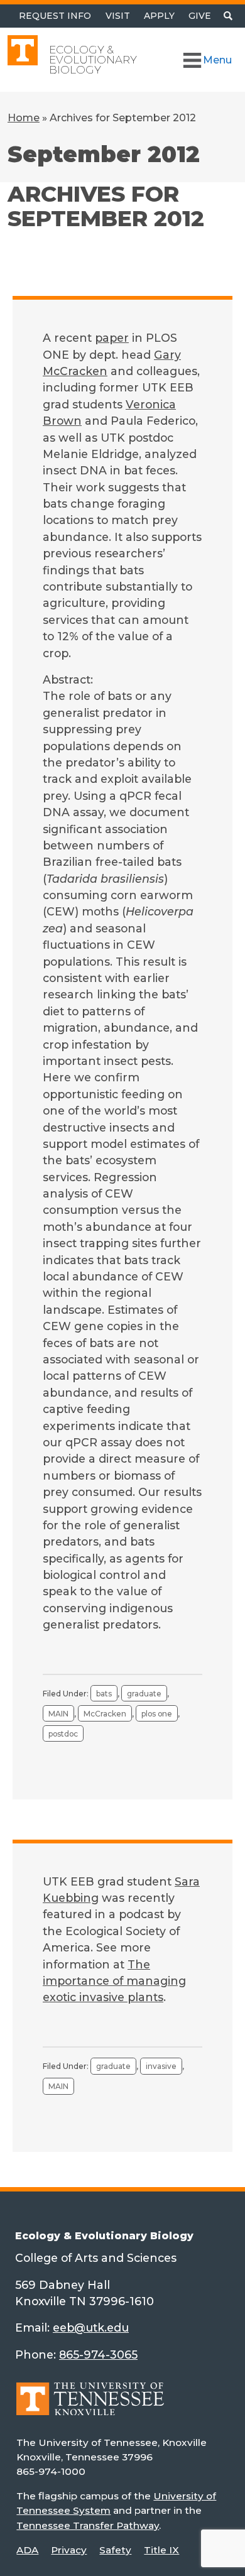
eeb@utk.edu (91, 2328)
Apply (159, 16)
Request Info (55, 16)
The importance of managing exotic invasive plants (114, 1981)
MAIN (58, 1714)
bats (104, 1694)
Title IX (161, 2550)
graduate (144, 1694)
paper (112, 338)
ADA (27, 2550)
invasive (161, 2066)
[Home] (90, 2407)
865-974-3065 (98, 2355)
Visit (118, 16)
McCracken (105, 1714)
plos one (157, 1714)
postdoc (63, 1734)
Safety (115, 2550)
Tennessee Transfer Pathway (88, 2525)
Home (24, 118)
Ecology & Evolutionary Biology (93, 60)
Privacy (69, 2550)
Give (200, 16)
